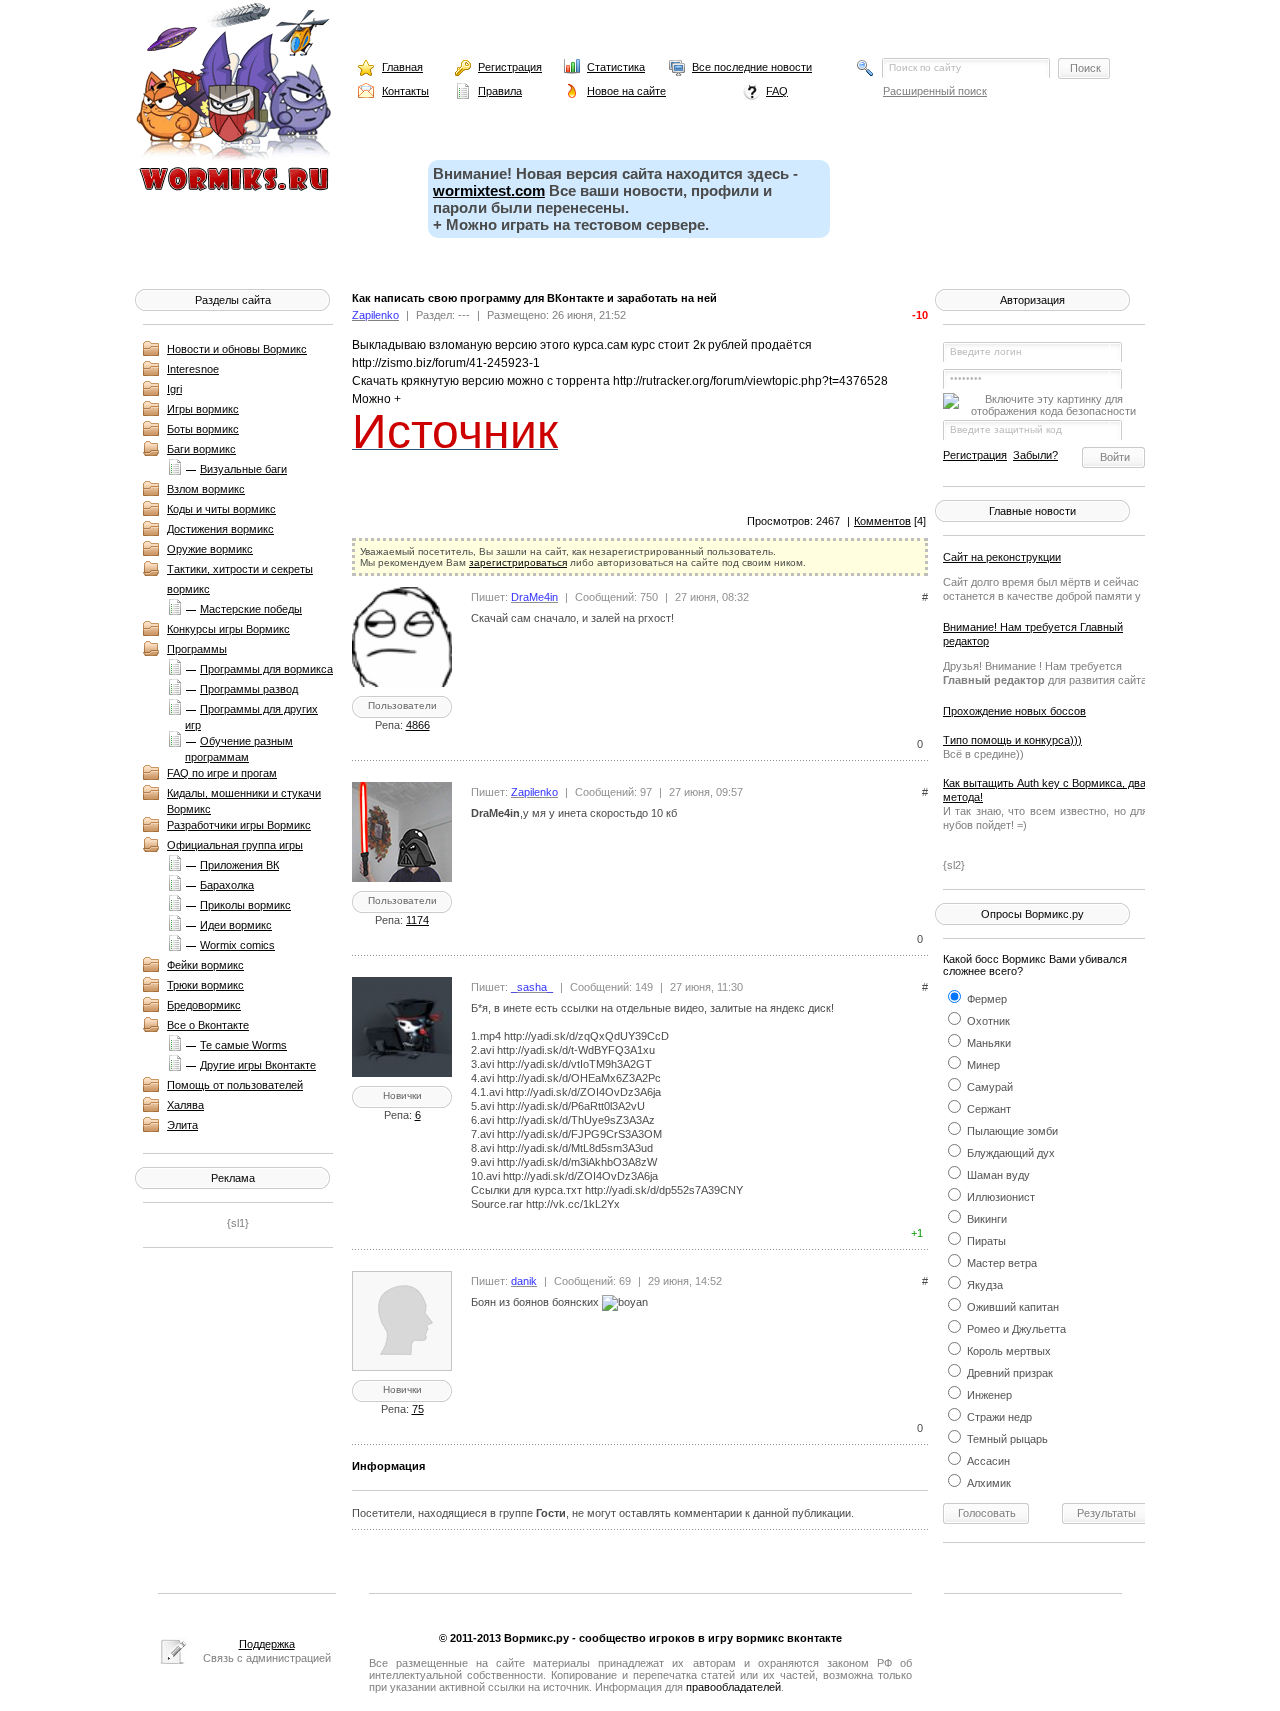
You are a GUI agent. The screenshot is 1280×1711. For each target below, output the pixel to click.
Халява (185, 1105)
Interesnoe (193, 369)
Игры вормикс (203, 409)
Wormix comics (237, 945)
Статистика (616, 67)
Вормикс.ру (536, 1638)
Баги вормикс (201, 449)
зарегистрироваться (518, 562)
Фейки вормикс (205, 965)
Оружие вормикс (210, 549)
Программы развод (249, 689)
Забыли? (1035, 455)
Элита (182, 1125)
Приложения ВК (239, 865)
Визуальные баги (243, 469)
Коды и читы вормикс (221, 509)
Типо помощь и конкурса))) (1012, 740)
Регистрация (510, 67)
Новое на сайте (626, 91)
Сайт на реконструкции (1002, 557)
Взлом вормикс (206, 489)
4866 (418, 725)
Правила (500, 91)
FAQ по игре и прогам (222, 773)
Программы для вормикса (266, 669)
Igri (174, 389)
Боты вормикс (203, 429)
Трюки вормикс (205, 985)
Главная (402, 67)
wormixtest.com (489, 190)
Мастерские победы (251, 609)
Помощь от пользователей (235, 1085)
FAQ (777, 91)
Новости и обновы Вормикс (237, 349)
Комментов (882, 521)
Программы (197, 649)
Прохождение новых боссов (1014, 711)
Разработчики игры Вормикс (239, 825)
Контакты (405, 91)
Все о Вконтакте (208, 1025)
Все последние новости (752, 67)
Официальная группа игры (235, 845)
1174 (417, 920)
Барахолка (227, 885)
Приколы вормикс (245, 905)
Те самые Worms (243, 1045)
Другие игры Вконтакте (258, 1065)
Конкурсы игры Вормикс (228, 629)
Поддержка (267, 1644)
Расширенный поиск (935, 91)
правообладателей (733, 1687)
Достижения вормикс (220, 529)
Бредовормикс (204, 1005)
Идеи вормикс (236, 925)
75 (418, 1409)
